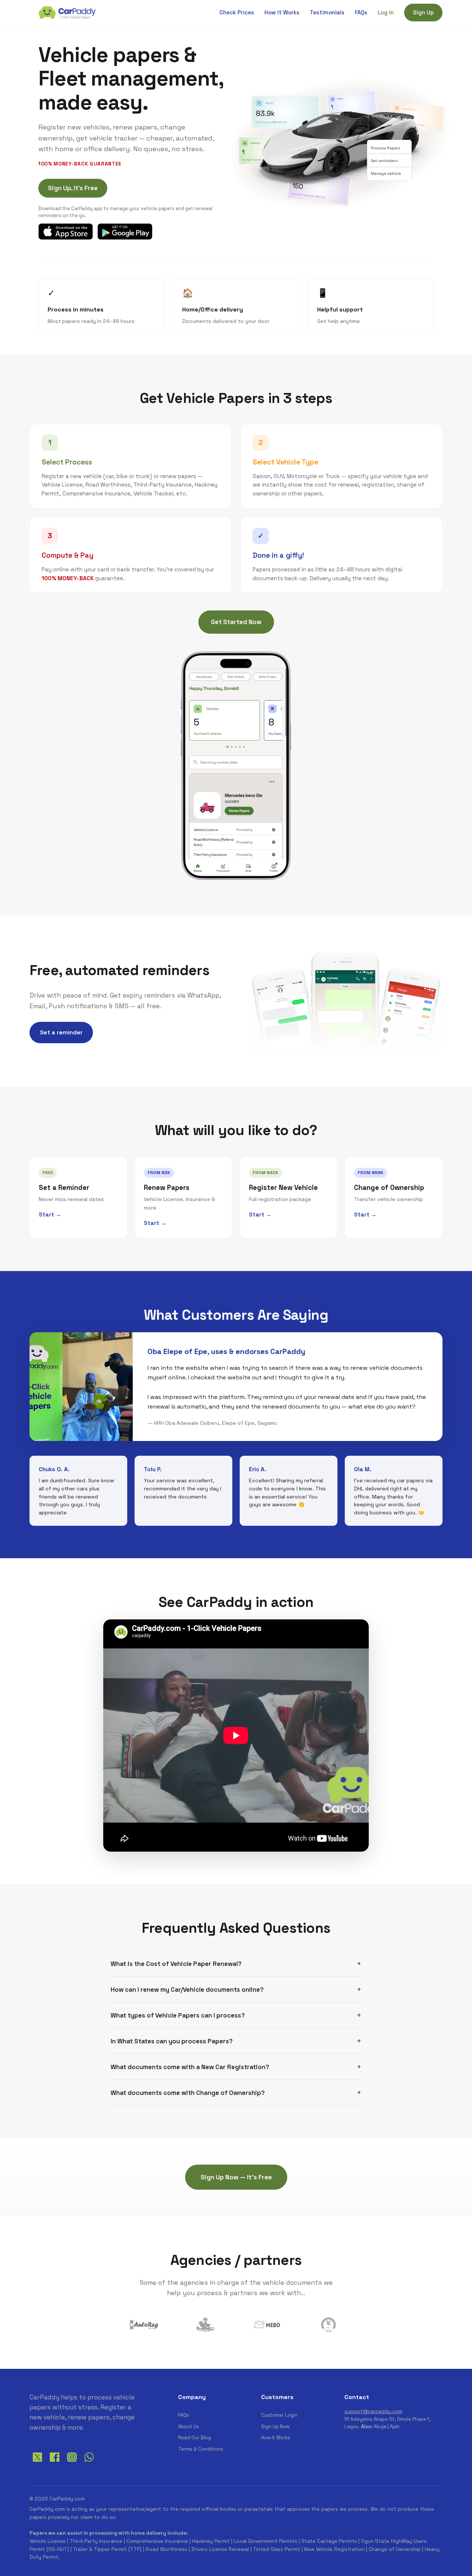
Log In (386, 12)
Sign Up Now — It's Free (236, 2177)
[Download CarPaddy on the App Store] (66, 232)
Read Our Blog (195, 2438)
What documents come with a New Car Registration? (190, 2067)
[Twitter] (37, 2463)
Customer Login (279, 2415)
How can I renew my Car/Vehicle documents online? (187, 1990)
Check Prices (237, 12)
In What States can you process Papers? (172, 2041)
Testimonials (327, 12)
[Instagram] (72, 2463)
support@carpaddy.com (373, 2411)
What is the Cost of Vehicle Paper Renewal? (176, 1964)
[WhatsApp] (89, 2463)
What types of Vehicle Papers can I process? (178, 2015)
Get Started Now (236, 622)
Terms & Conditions (201, 2449)
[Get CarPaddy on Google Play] (125, 232)
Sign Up (423, 12)
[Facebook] (55, 2463)
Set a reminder (61, 1032)
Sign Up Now (275, 2427)
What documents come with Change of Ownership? (188, 2093)
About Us (189, 2427)
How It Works (282, 12)
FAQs (361, 12)
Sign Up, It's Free (73, 188)
